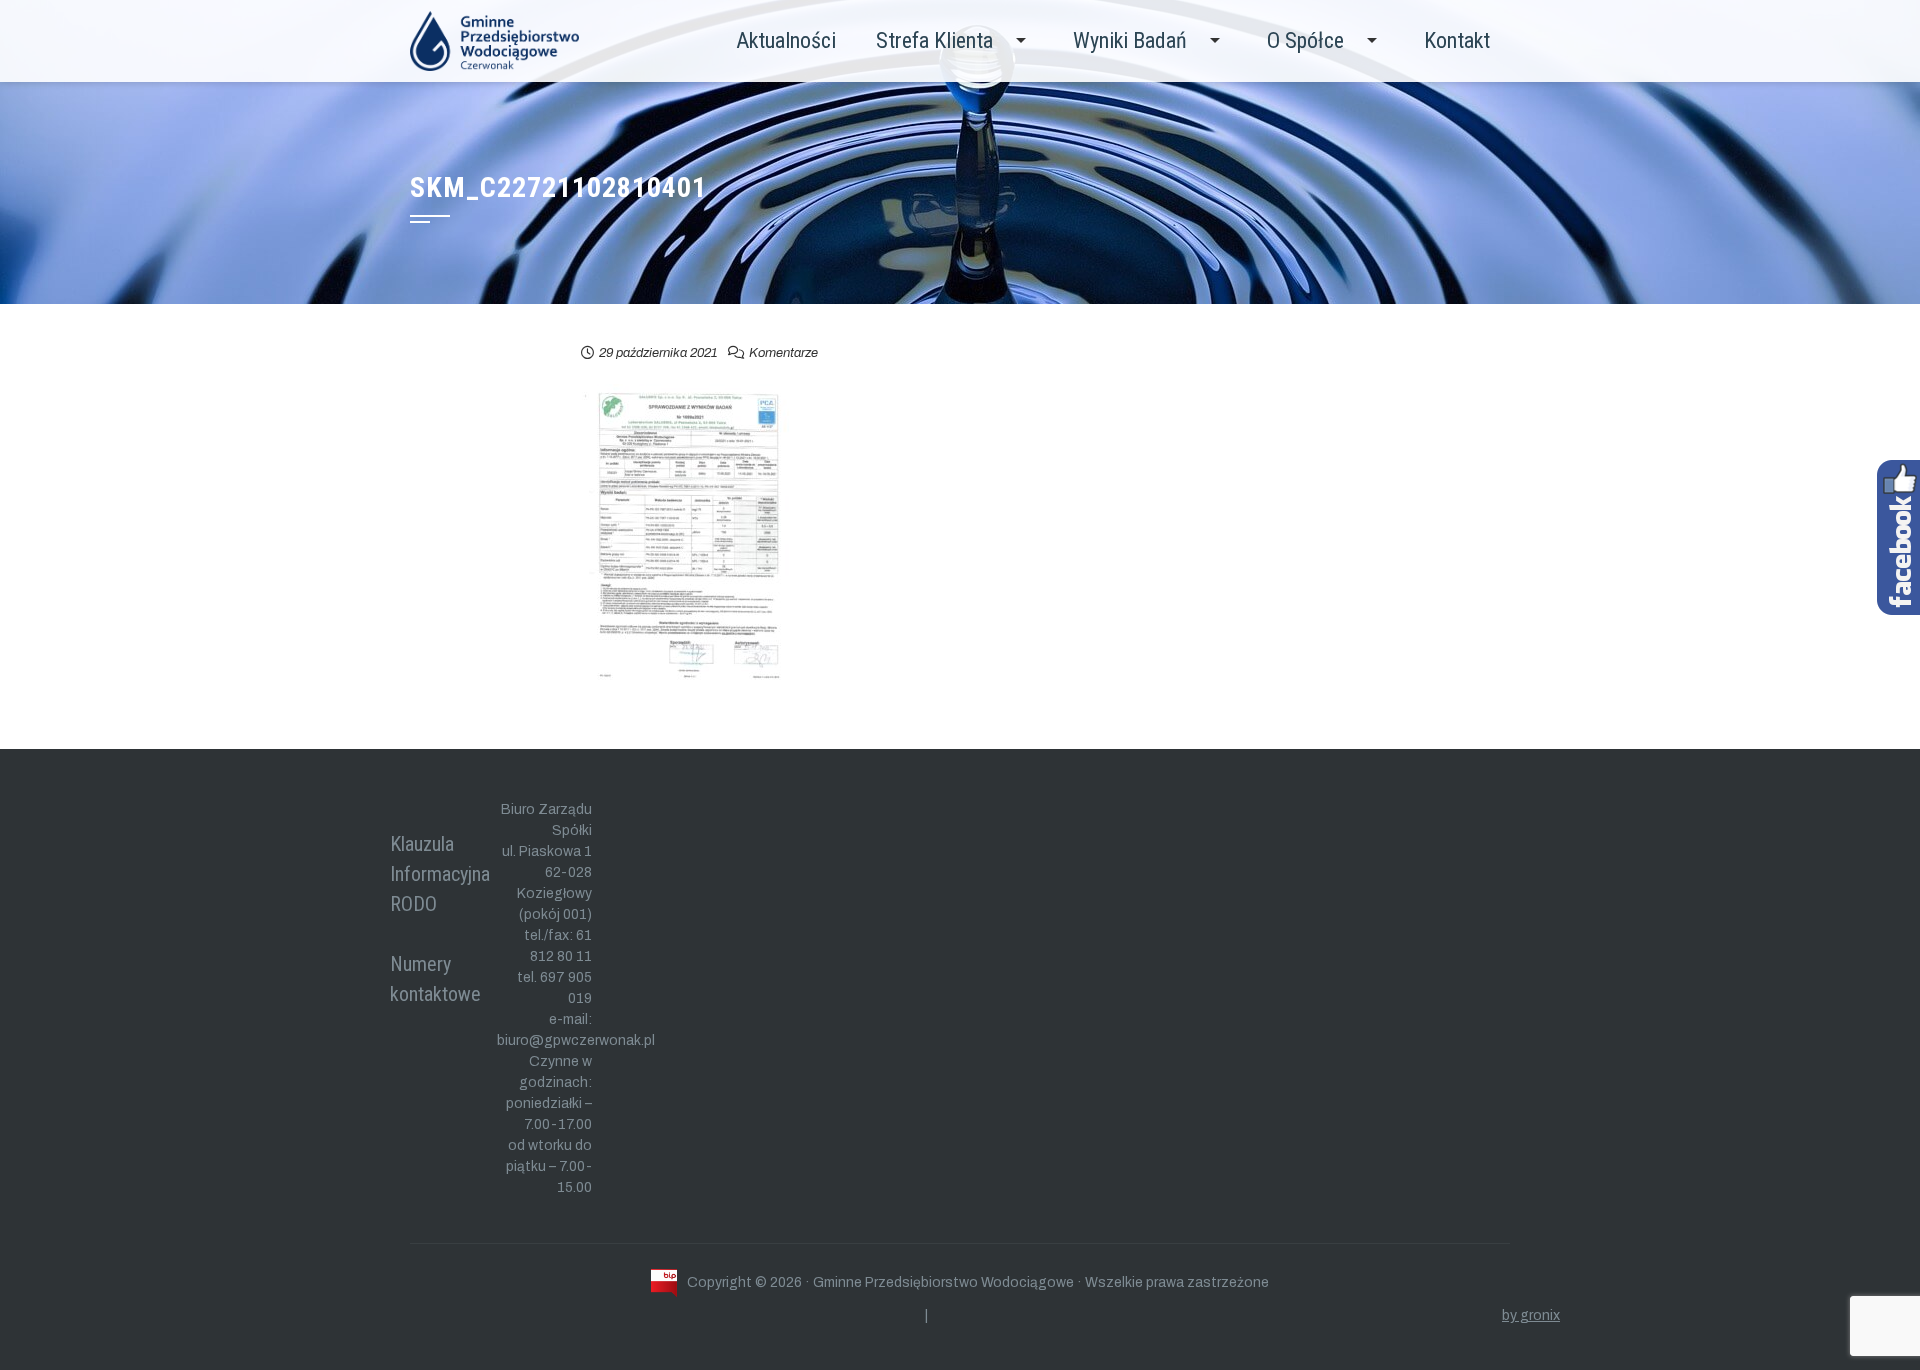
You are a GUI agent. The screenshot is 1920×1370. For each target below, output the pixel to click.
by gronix (1531, 1315)
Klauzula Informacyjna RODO (440, 874)
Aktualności (786, 40)
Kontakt (1457, 40)
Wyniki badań (1130, 40)
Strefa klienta (934, 40)
